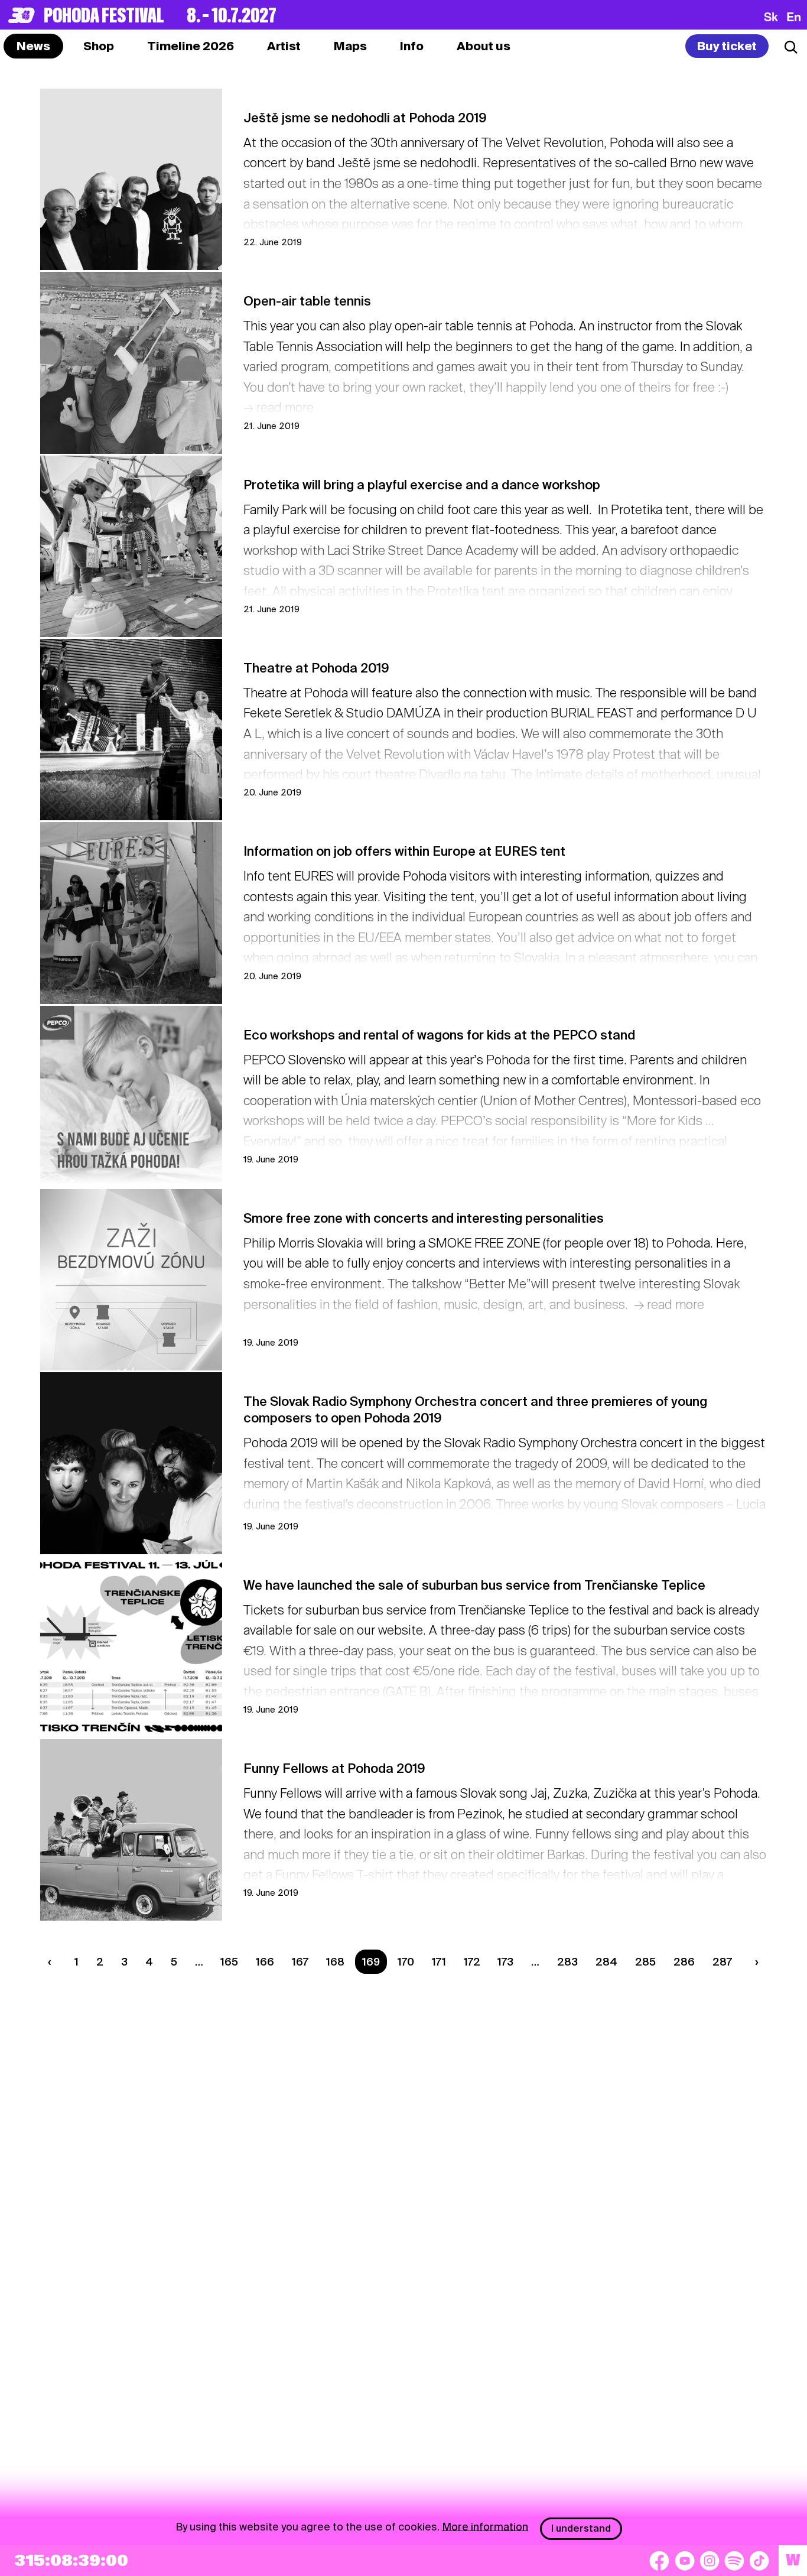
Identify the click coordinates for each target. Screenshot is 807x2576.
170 (406, 1962)
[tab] (99, 46)
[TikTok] (759, 2561)
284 (606, 1962)
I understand (581, 2528)
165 (229, 1962)
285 (645, 1962)
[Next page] (754, 1962)
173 (505, 1962)
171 (439, 1962)
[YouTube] (685, 2561)
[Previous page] (53, 1962)
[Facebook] (659, 2561)
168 (335, 1962)
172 (472, 1962)
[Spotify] (734, 2561)
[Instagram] (710, 2561)
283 (567, 1962)
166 (265, 1962)
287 (722, 1962)
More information (485, 2526)
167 (300, 1962)
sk (771, 17)
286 (684, 1962)
